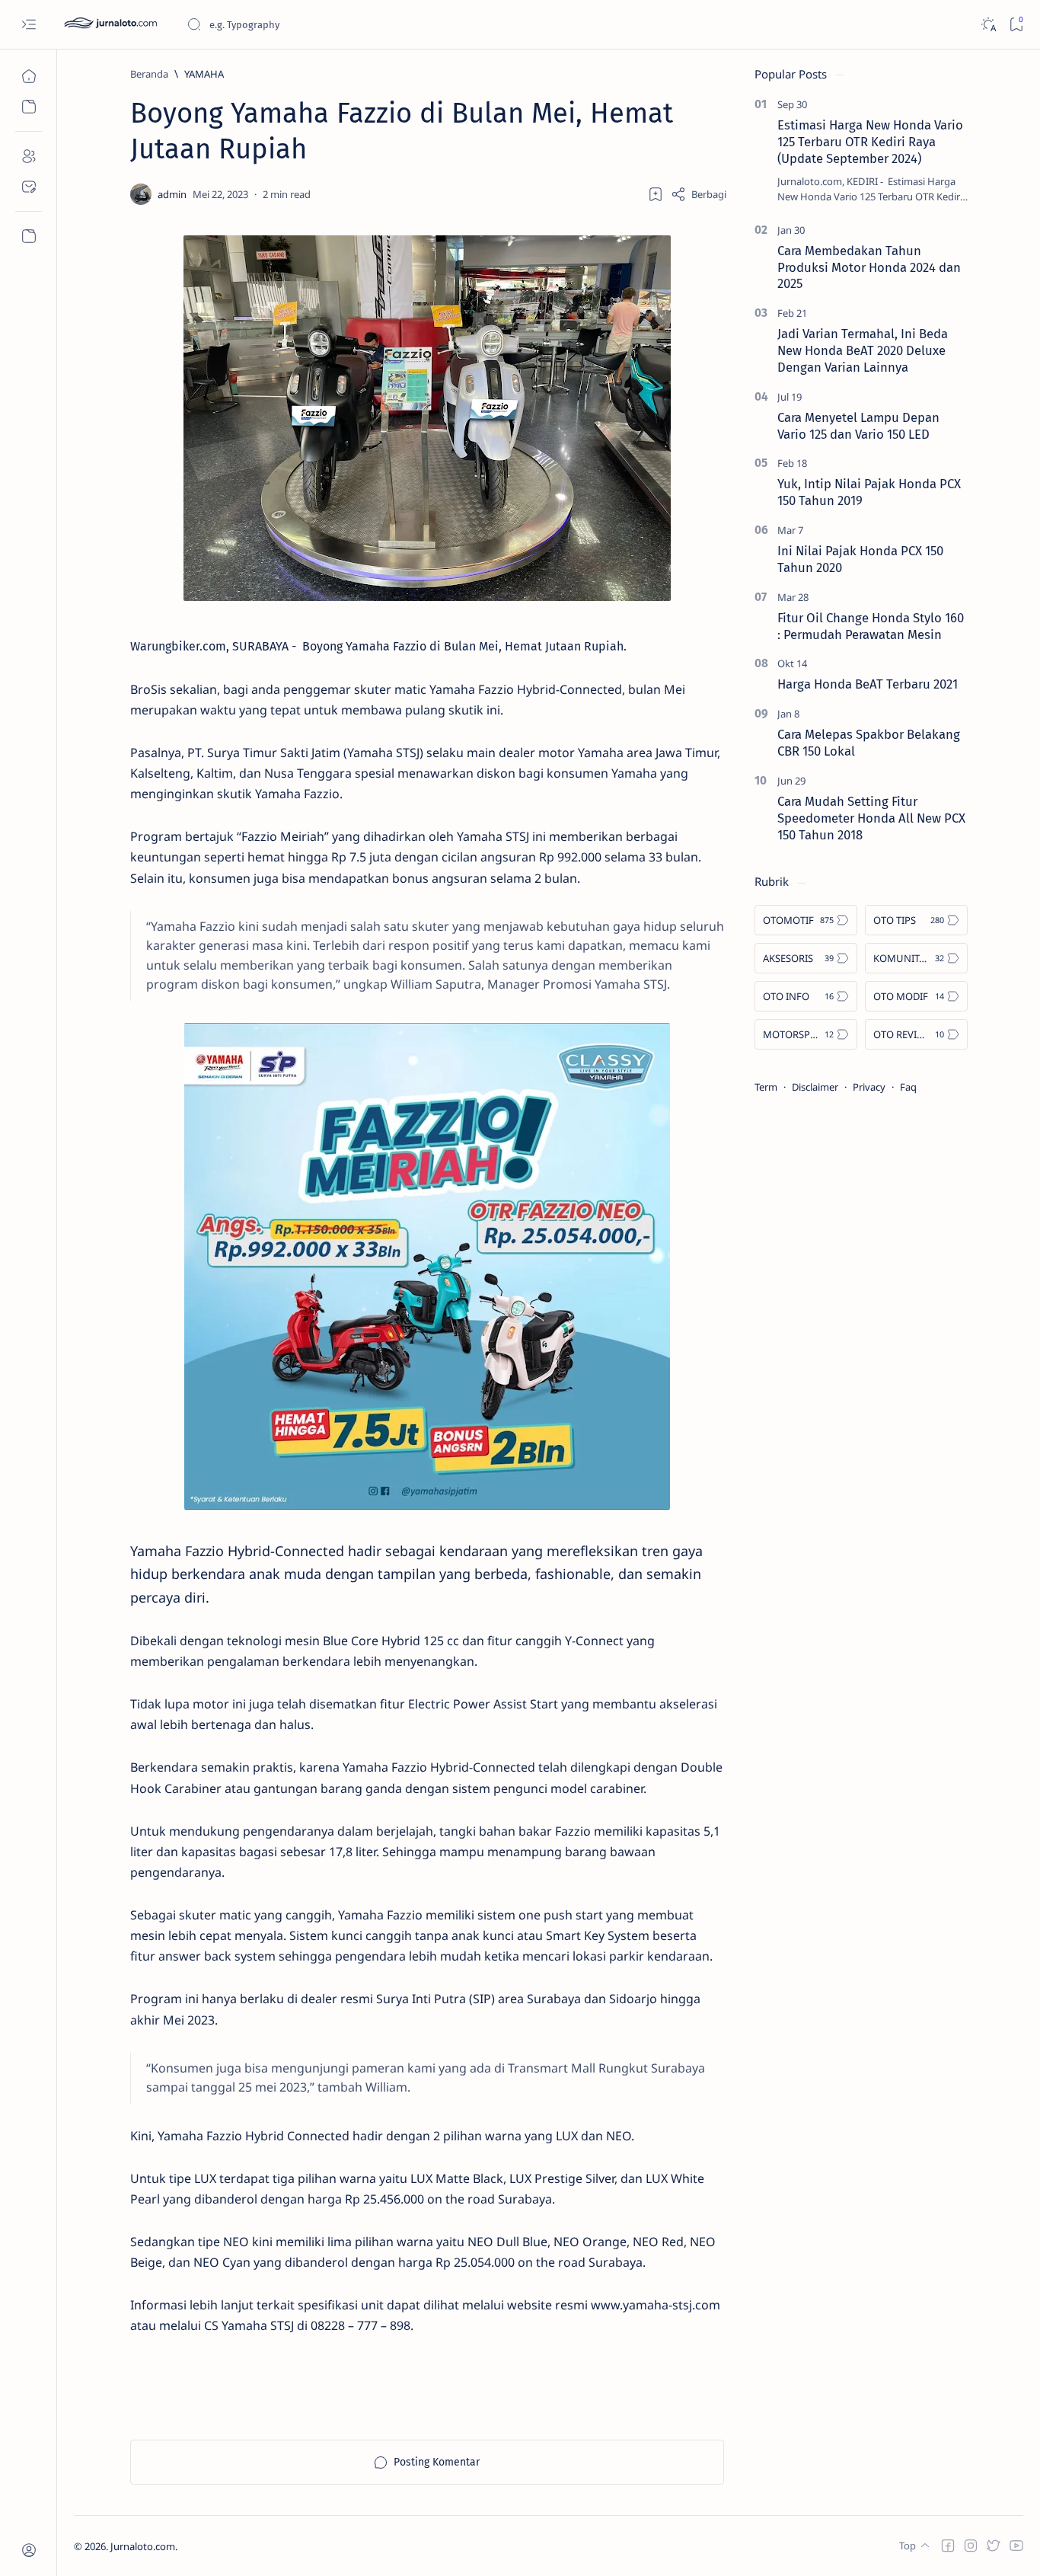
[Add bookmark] (656, 194)
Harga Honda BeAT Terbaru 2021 (868, 684)
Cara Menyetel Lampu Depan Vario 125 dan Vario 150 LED (858, 426)
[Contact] (29, 187)
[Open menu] (29, 25)
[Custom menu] (29, 236)
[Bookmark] (1016, 25)
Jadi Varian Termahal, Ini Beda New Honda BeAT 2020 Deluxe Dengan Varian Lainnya (863, 350)
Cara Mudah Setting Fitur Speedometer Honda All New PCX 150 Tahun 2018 (871, 818)
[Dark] (988, 25)
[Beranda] (29, 76)
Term (766, 1087)
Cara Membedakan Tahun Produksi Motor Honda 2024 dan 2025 (869, 267)
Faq (908, 1087)
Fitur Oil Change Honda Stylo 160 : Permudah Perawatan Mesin (871, 626)
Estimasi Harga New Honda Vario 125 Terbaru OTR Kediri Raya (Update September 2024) (870, 142)
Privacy (869, 1087)
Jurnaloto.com (143, 2546)
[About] (29, 156)
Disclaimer (815, 1087)
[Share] (699, 194)
